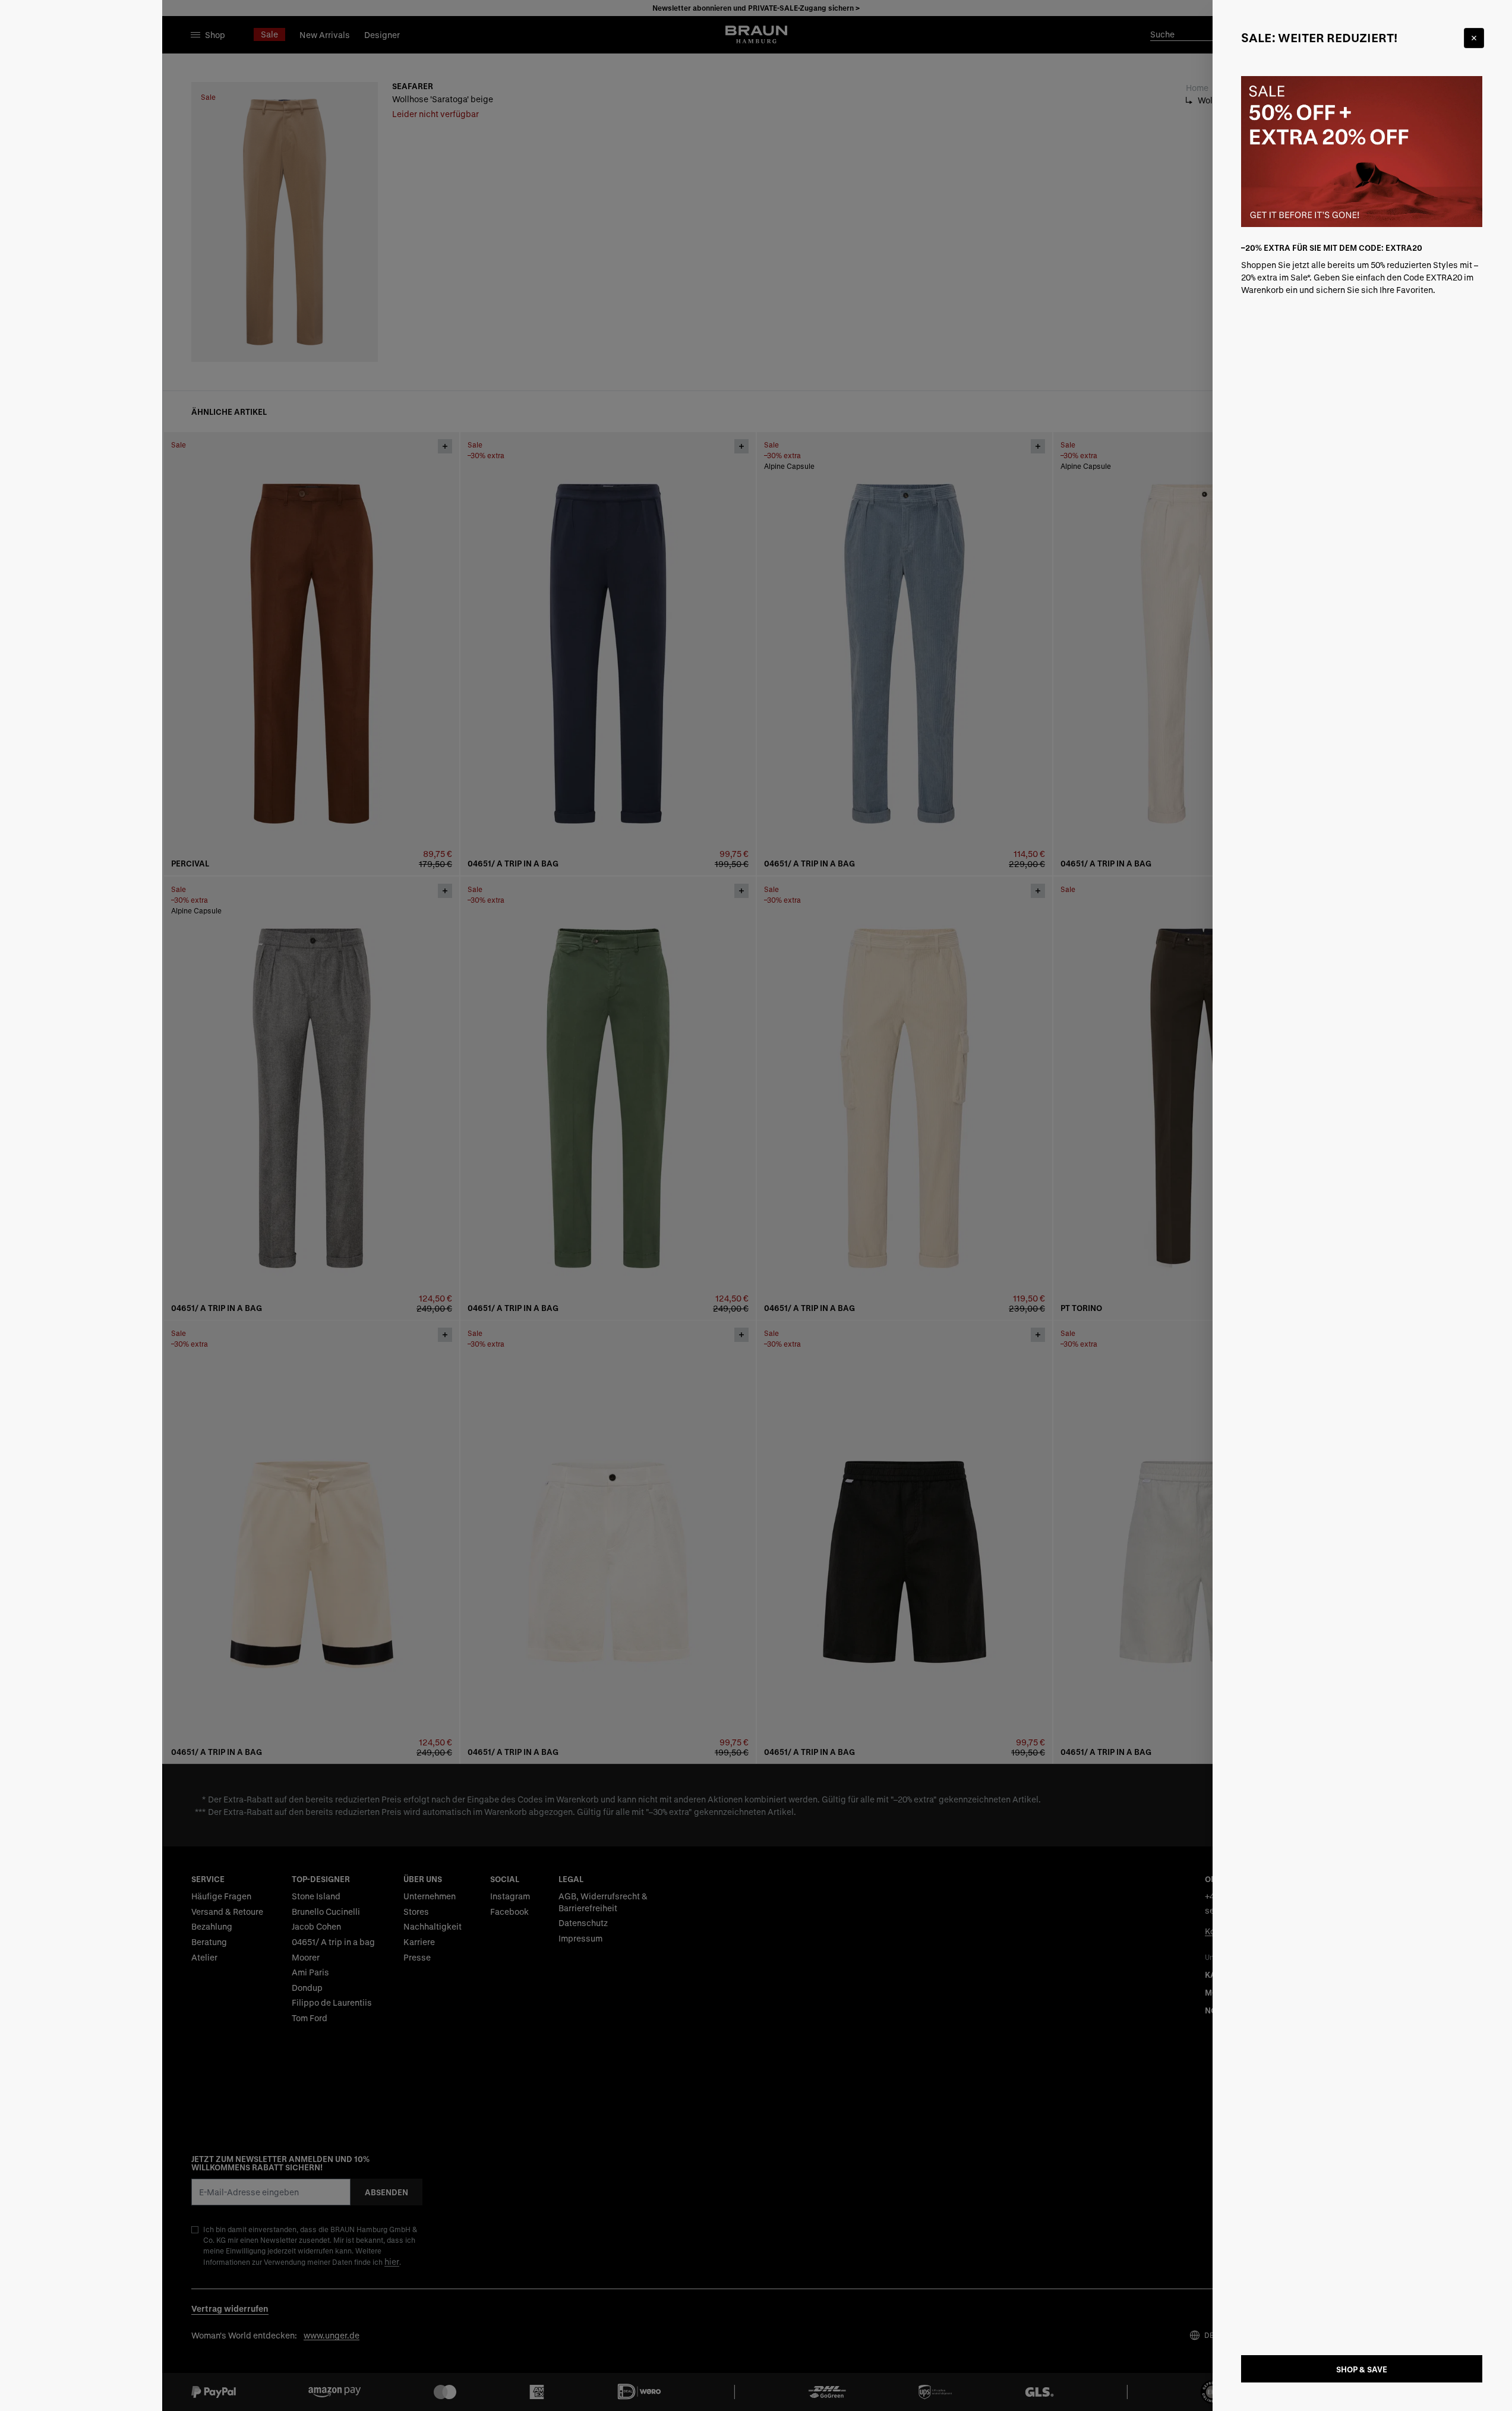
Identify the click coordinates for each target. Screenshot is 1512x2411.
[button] (756, 1205)
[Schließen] (1474, 38)
